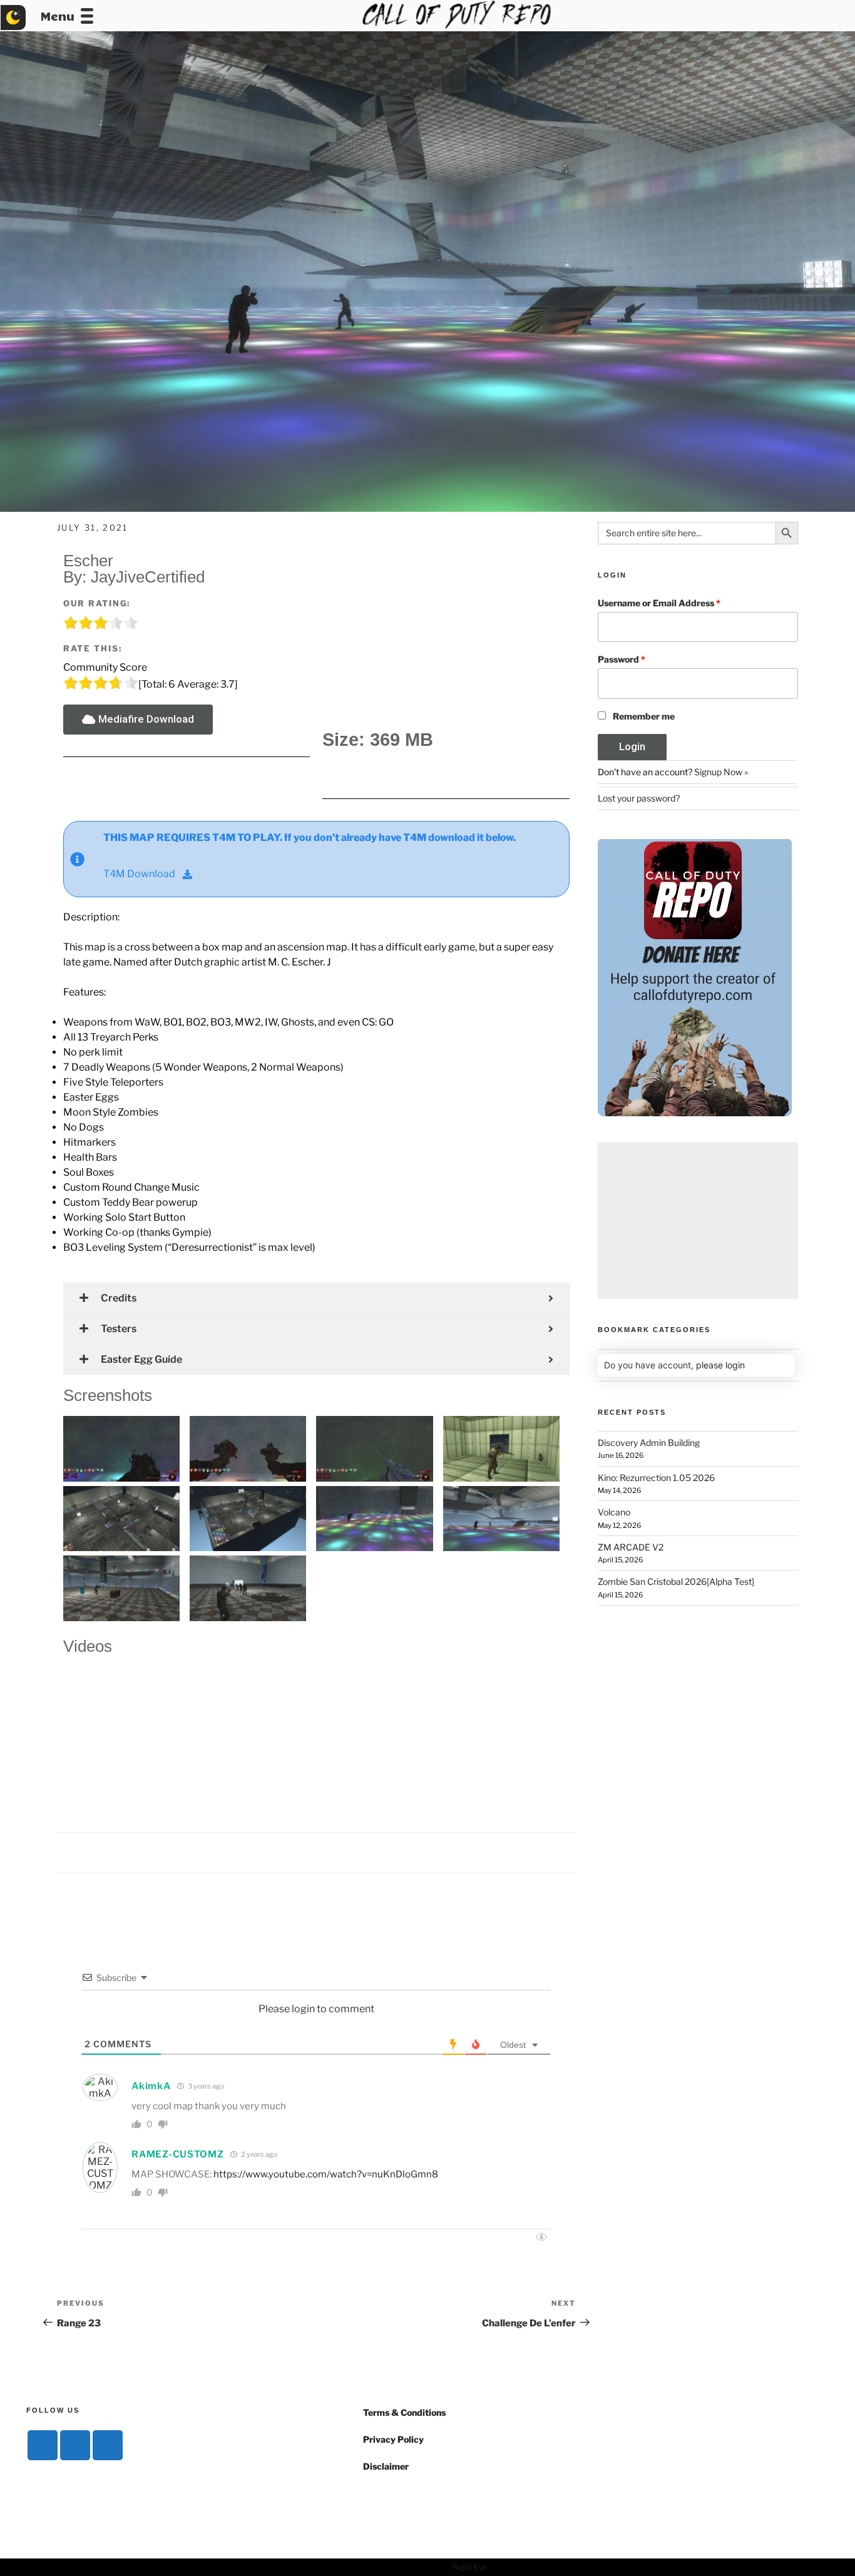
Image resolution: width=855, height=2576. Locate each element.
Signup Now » (721, 772)
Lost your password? (639, 798)
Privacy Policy (393, 2439)
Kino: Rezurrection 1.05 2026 (656, 1478)
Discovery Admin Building (649, 1443)
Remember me (644, 716)
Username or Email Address (659, 603)
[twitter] (75, 2445)
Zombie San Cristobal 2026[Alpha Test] (676, 1581)
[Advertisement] (698, 1221)
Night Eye (470, 2567)
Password (622, 659)
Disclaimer (386, 2466)
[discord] (43, 2445)
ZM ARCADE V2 (631, 1547)
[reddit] (108, 2445)
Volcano (614, 1512)
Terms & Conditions (404, 2412)
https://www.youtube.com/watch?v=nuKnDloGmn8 (326, 2174)
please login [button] (720, 1365)
